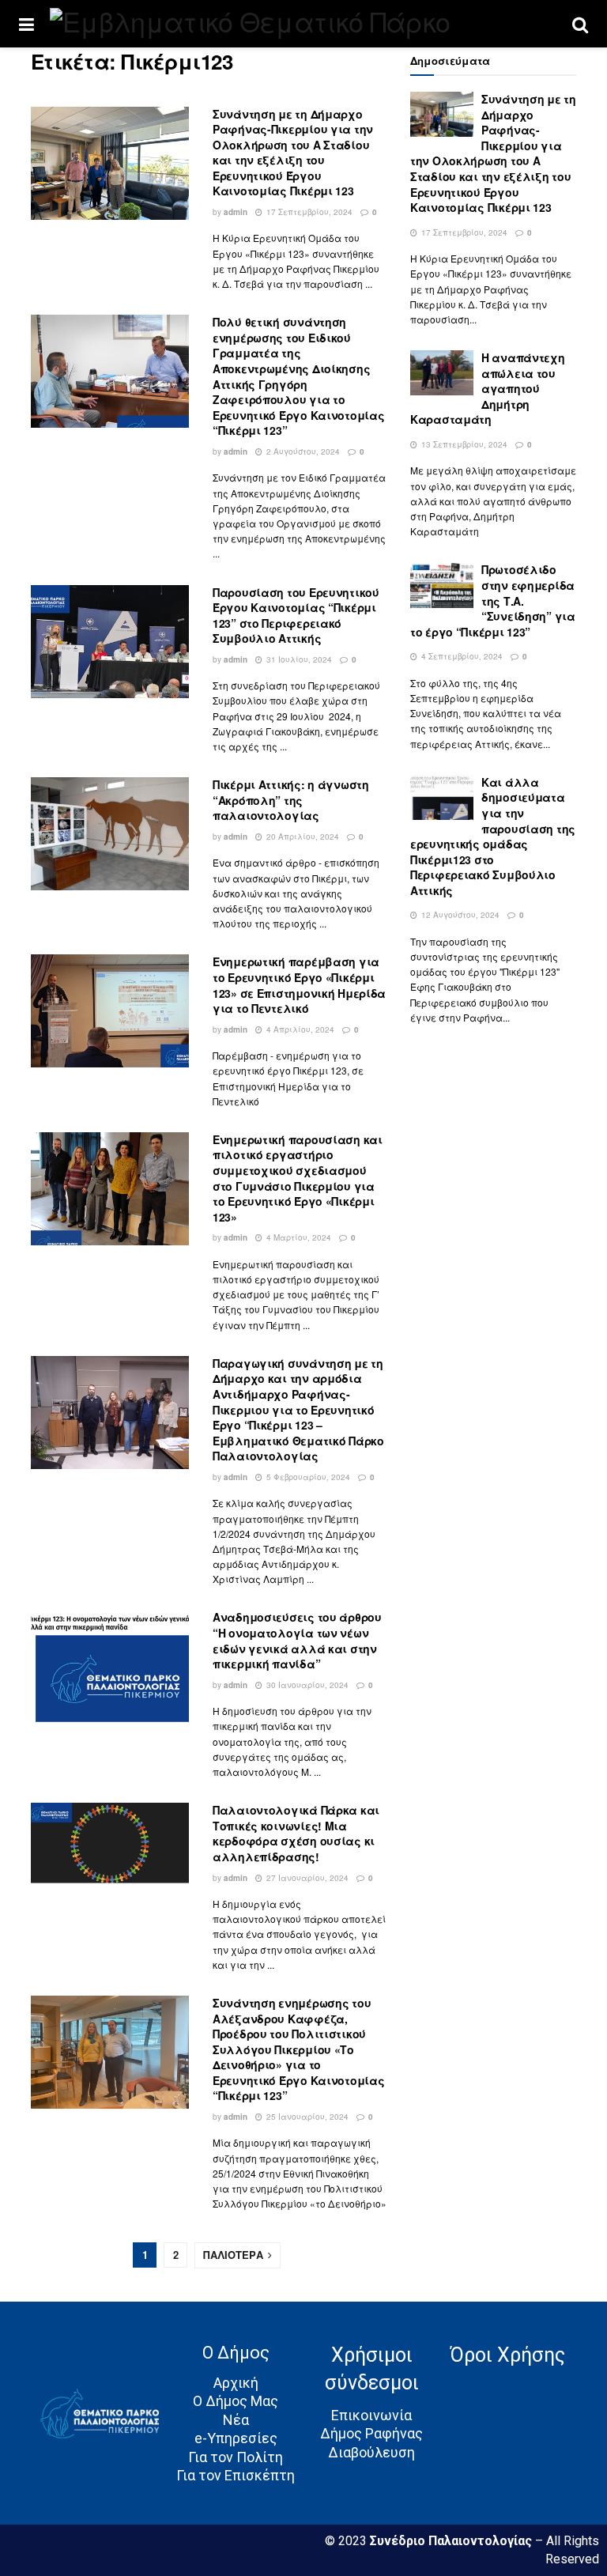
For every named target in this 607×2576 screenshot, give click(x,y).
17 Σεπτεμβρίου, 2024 (308, 212)
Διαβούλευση (371, 2452)
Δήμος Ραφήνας (371, 2433)
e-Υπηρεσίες (236, 2438)
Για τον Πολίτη (236, 2457)
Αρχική (236, 2383)
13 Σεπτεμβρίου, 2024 (463, 444)
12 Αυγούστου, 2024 (459, 915)
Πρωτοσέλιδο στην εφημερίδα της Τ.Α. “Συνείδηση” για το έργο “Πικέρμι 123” (493, 600)
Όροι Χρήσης (507, 2355)
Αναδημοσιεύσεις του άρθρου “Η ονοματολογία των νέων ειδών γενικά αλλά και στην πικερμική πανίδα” (297, 1640)
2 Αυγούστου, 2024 (302, 451)
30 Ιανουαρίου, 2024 (306, 1685)
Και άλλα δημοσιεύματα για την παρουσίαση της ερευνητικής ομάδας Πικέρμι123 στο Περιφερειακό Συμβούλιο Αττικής (493, 836)
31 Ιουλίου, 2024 (298, 659)
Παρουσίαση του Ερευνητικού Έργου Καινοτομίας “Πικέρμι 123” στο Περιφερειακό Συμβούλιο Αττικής (296, 616)
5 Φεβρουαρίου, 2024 (307, 1477)
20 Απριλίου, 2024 (302, 837)
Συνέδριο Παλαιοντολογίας (452, 2541)
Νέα (236, 2420)
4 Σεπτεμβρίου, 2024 (461, 656)
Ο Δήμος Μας (236, 2401)
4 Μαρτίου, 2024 (298, 1237)
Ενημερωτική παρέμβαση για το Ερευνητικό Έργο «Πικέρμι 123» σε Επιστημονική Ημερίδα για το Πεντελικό (299, 985)
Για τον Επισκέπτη (236, 2475)
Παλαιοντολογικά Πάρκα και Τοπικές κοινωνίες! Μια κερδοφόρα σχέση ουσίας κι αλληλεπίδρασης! (296, 1833)
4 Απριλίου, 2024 (299, 1029)
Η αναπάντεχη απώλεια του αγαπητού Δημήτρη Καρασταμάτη (488, 388)
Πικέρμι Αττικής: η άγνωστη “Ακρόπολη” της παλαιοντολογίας (291, 800)
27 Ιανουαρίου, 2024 (306, 1878)
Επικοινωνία (371, 2415)
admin (236, 212)
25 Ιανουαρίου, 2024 (306, 2117)
